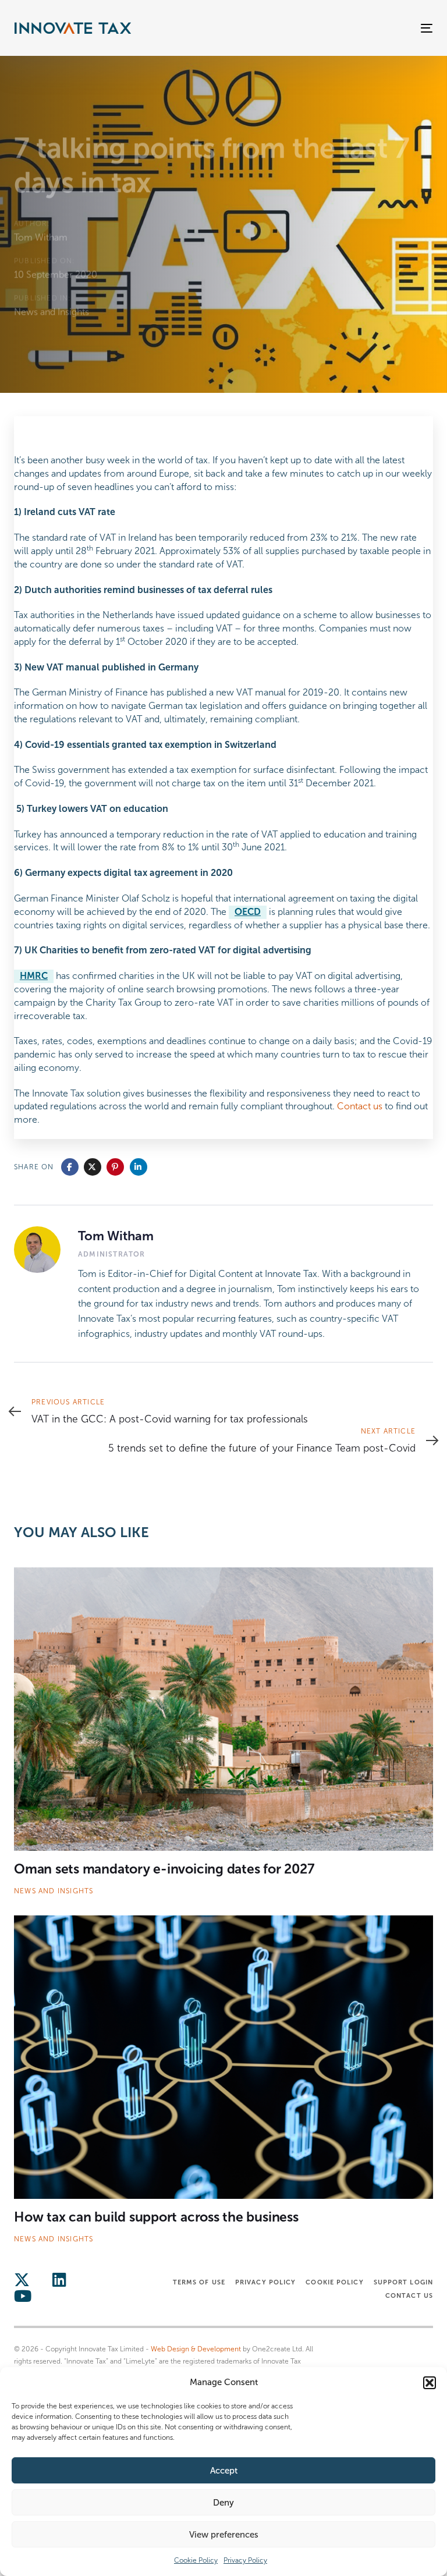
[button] (430, 2383)
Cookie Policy (196, 2560)
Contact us (360, 1106)
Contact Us (409, 2295)
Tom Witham (41, 237)
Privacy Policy (245, 2560)
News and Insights (52, 312)
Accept (224, 2471)
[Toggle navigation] (363, 28)
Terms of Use (199, 2282)
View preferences (224, 2535)
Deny (223, 2503)
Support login (403, 2282)
